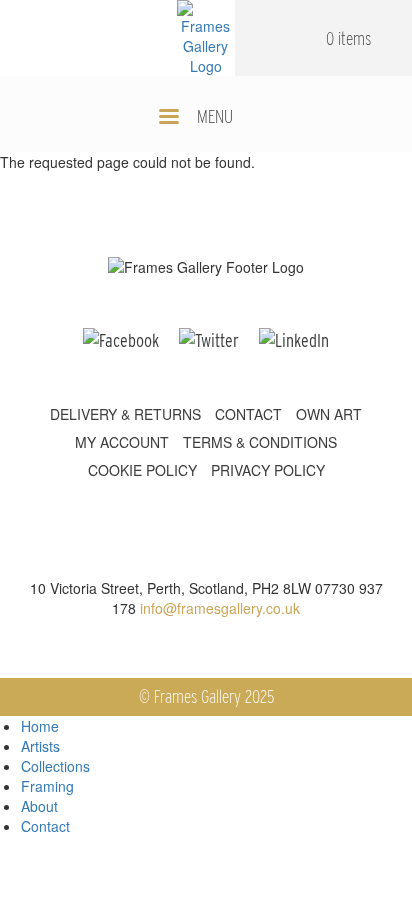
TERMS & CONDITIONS (260, 442)
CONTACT (248, 414)
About (39, 806)
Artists (40, 746)
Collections (55, 766)
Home (40, 726)
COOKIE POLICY (142, 470)
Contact (45, 826)
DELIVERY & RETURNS (125, 414)
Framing (47, 786)
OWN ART (329, 414)
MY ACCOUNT (122, 442)
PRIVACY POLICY (268, 470)
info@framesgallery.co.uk (220, 608)
